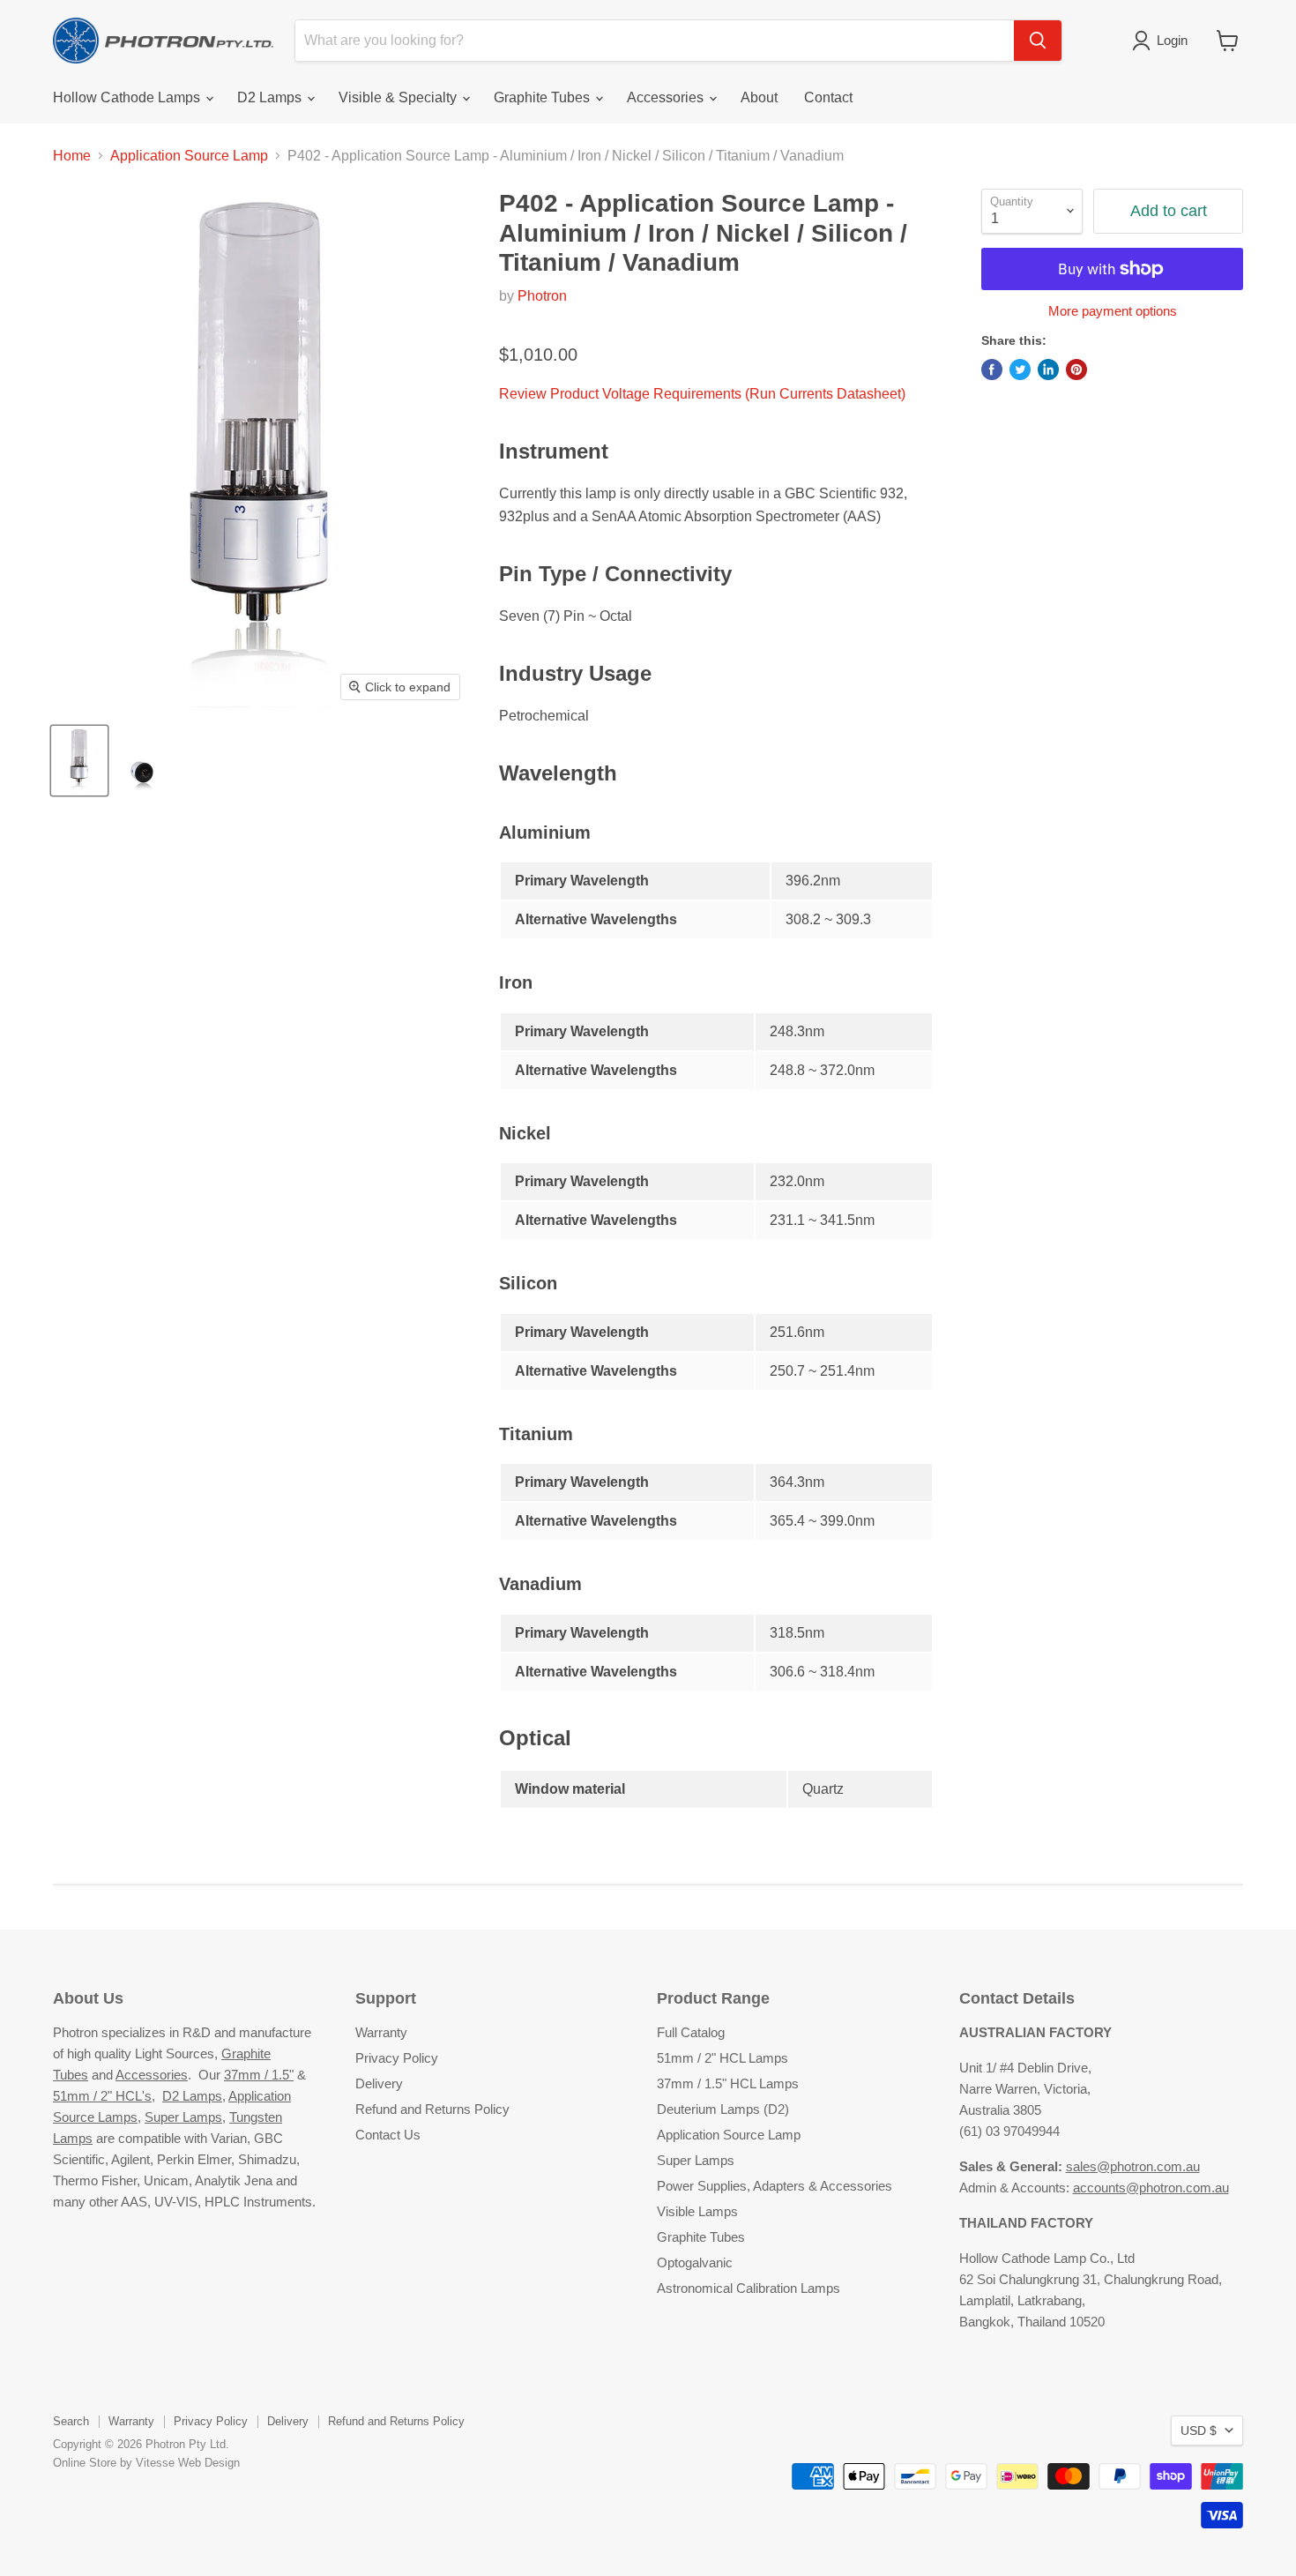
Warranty (381, 2032)
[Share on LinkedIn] (1048, 370)
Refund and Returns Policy (432, 2109)
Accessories (667, 97)
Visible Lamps (697, 2211)
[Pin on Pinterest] (1076, 370)
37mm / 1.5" (259, 2075)
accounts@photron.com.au (1151, 2188)
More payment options (1113, 311)
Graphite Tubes (544, 97)
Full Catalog (691, 2032)
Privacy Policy (397, 2058)
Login (1172, 40)
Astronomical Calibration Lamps (749, 2288)
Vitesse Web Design (188, 2463)
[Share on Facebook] (992, 370)
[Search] (1038, 41)
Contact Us (388, 2135)
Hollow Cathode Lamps (128, 97)
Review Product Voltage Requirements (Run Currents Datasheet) (702, 394)
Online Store (85, 2463)
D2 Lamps (271, 97)
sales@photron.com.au (1133, 2166)
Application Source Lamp (189, 156)
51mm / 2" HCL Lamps (722, 2058)
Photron (542, 296)
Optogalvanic (695, 2262)
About (759, 97)
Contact (828, 97)
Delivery (379, 2083)
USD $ (1199, 2430)
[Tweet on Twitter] (1020, 370)
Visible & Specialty (399, 97)
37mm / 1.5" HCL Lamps (728, 2083)
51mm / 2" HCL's (102, 2096)
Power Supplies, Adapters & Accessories (775, 2186)
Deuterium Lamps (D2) (723, 2109)
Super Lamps (183, 2117)
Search (71, 2421)
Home (72, 156)
